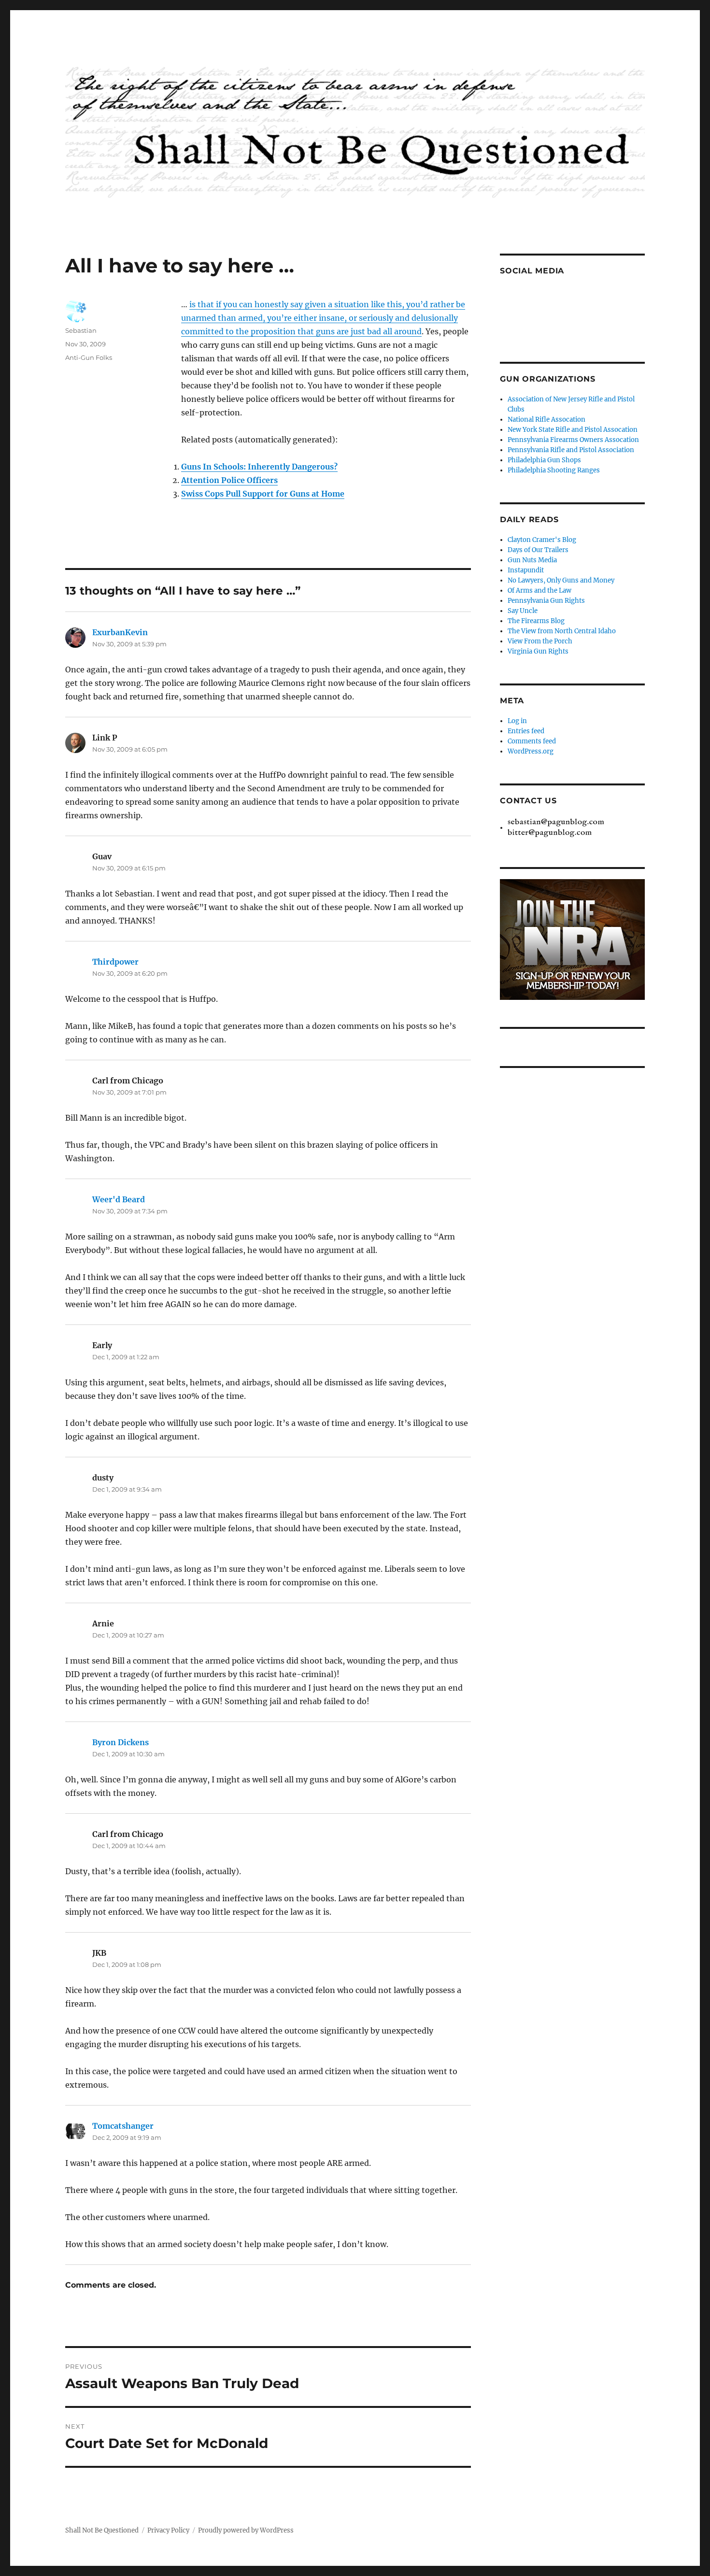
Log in (517, 721)
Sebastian (81, 330)
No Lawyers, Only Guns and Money (561, 580)
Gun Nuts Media (532, 560)
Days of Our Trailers (538, 550)
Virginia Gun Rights (538, 651)
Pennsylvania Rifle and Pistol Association (571, 450)
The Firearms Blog (536, 621)
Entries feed (526, 731)
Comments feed (532, 741)
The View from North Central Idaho (562, 631)
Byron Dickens (121, 1742)
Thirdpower (115, 962)
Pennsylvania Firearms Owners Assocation (573, 440)
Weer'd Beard (119, 1199)
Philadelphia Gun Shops (544, 460)
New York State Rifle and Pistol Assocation (573, 430)
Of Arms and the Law (540, 591)
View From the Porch (540, 641)
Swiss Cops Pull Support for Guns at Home (263, 494)
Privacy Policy (168, 2530)
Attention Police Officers (229, 480)
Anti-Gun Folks (89, 357)
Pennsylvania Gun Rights (546, 601)
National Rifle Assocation (547, 420)
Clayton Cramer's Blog (542, 540)
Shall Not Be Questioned (102, 2530)
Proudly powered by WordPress (246, 2530)
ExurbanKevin (120, 632)
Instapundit (526, 570)
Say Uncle (523, 611)
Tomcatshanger (123, 2126)
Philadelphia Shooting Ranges (554, 470)
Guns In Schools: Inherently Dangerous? (259, 467)
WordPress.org (531, 751)
